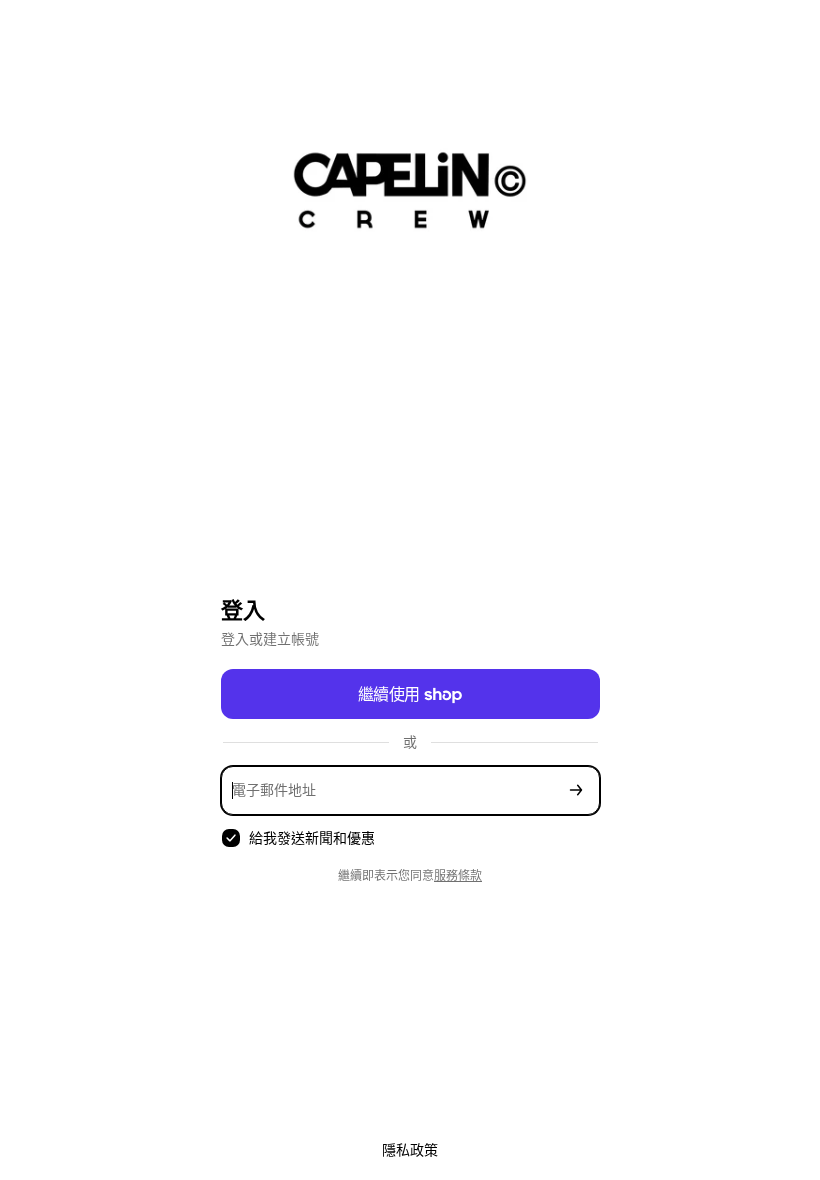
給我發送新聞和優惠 (312, 837)
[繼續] (576, 790)
